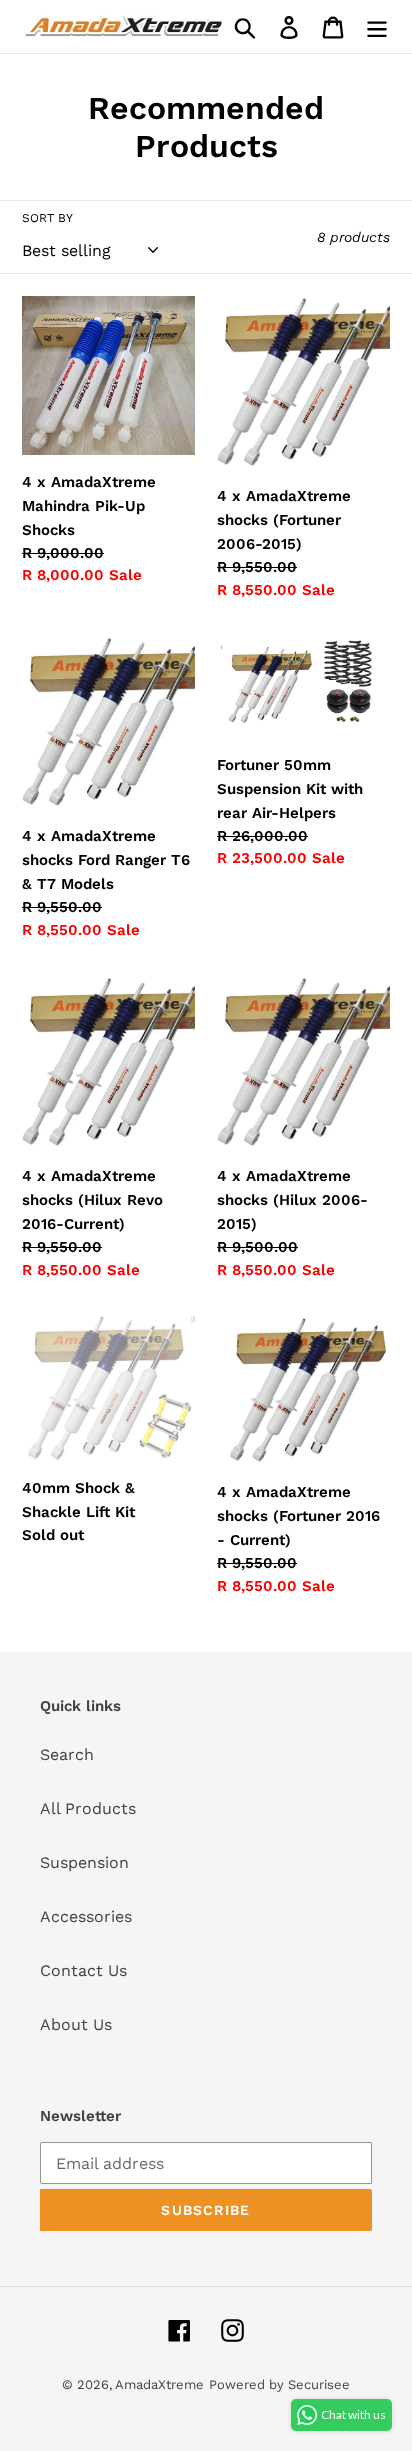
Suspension (84, 1862)
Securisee (319, 2384)
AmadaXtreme (159, 2384)
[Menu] (377, 26)
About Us (76, 2024)
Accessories (86, 1916)
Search (67, 1754)
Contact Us (83, 1970)
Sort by (47, 218)
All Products (88, 1808)
